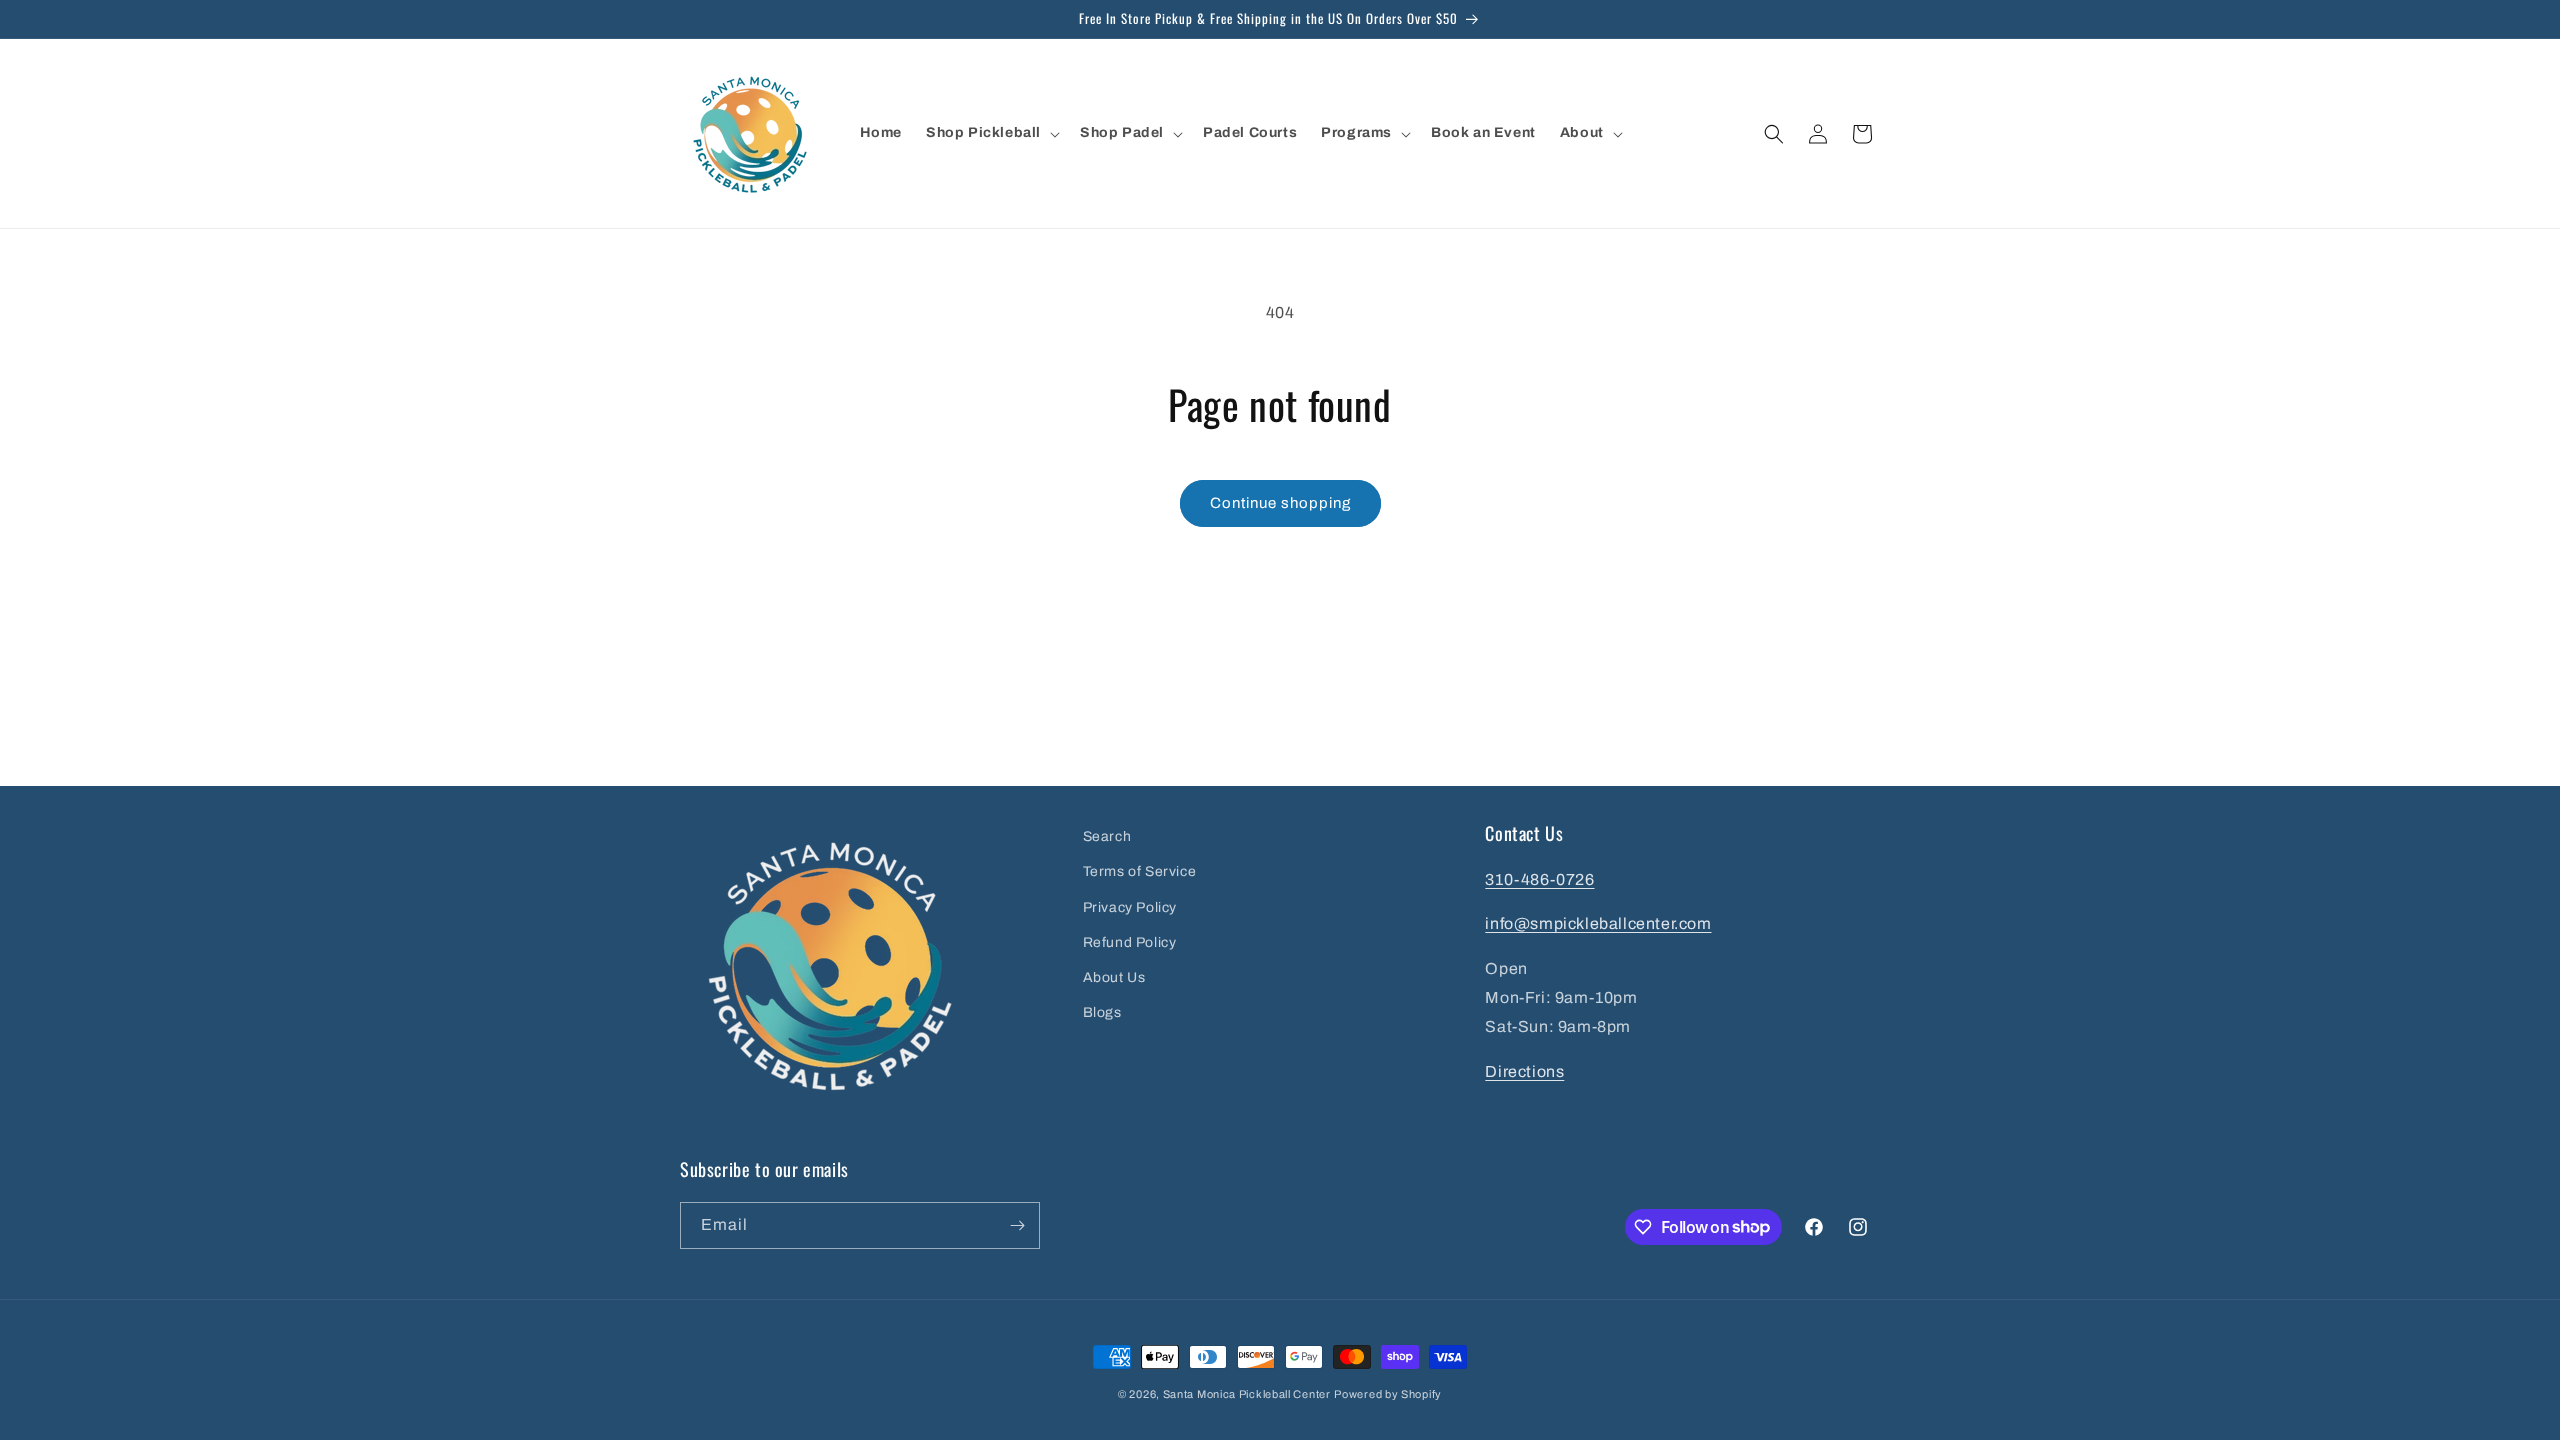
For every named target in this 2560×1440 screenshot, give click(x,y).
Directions (1524, 1071)
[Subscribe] (1017, 1225)
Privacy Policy (1130, 907)
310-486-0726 (1539, 879)
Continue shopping (1280, 503)
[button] (991, 133)
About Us (1114, 977)
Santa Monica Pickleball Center (1247, 1394)
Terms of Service (1140, 871)
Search (1107, 836)
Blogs (1102, 1012)
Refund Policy (1130, 942)
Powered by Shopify (1388, 1394)
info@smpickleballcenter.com (1598, 923)
